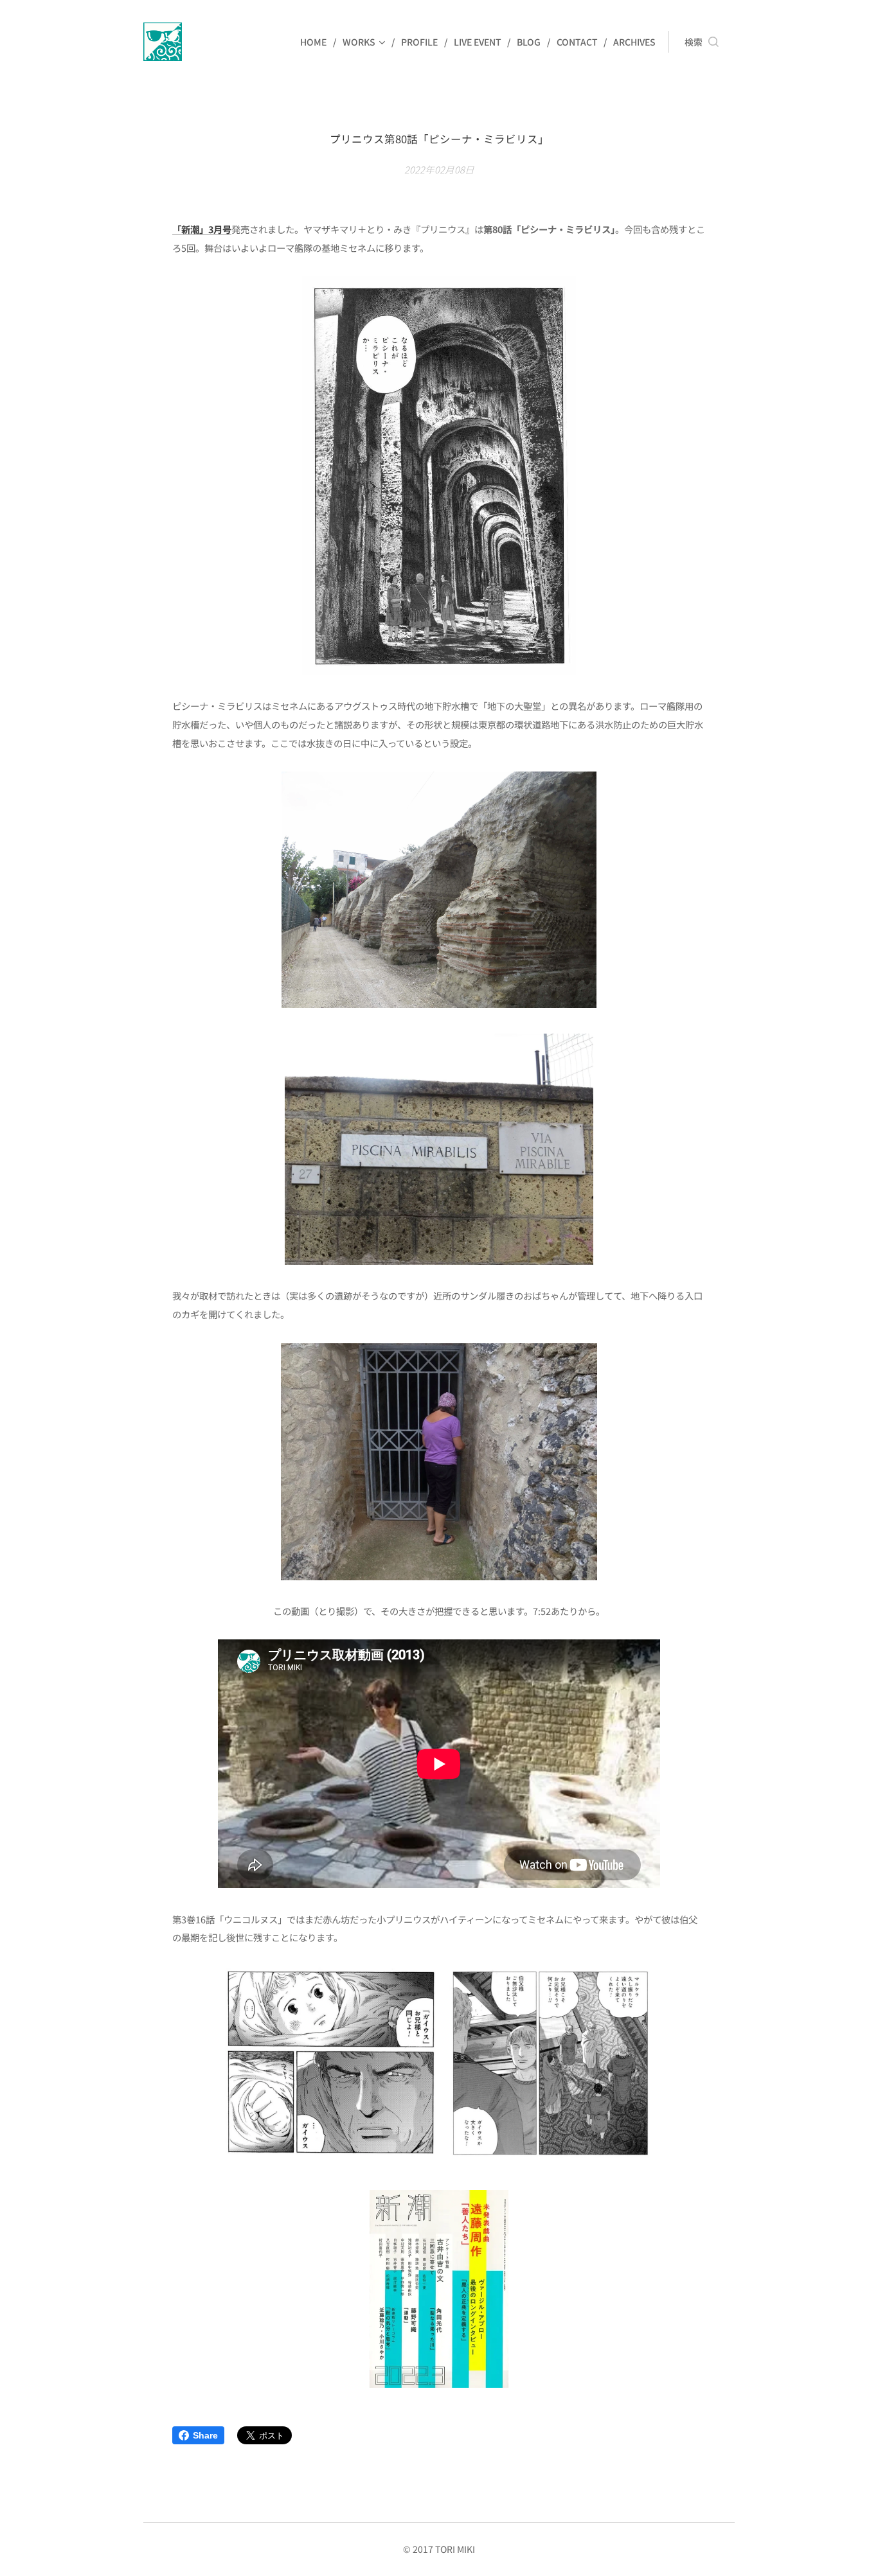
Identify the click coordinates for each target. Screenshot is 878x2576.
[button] (702, 42)
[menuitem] (317, 42)
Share (205, 2435)
